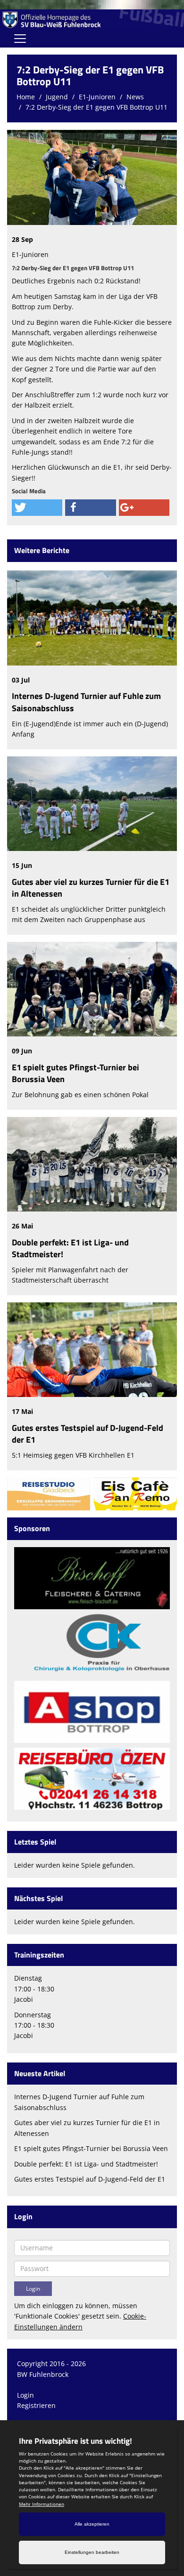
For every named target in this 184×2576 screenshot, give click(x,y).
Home (26, 97)
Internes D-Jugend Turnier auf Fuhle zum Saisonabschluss (86, 702)
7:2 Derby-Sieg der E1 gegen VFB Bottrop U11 (96, 107)
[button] (37, 508)
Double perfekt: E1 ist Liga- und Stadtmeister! (70, 1248)
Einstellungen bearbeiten (92, 2552)
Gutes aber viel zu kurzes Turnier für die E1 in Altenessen (91, 888)
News (135, 97)
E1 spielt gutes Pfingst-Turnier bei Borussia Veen (75, 1073)
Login (25, 2395)
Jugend (57, 97)
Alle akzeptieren (92, 2524)
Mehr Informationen (42, 2504)
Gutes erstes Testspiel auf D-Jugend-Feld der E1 (88, 1434)
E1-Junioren (97, 97)
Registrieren (36, 2405)
